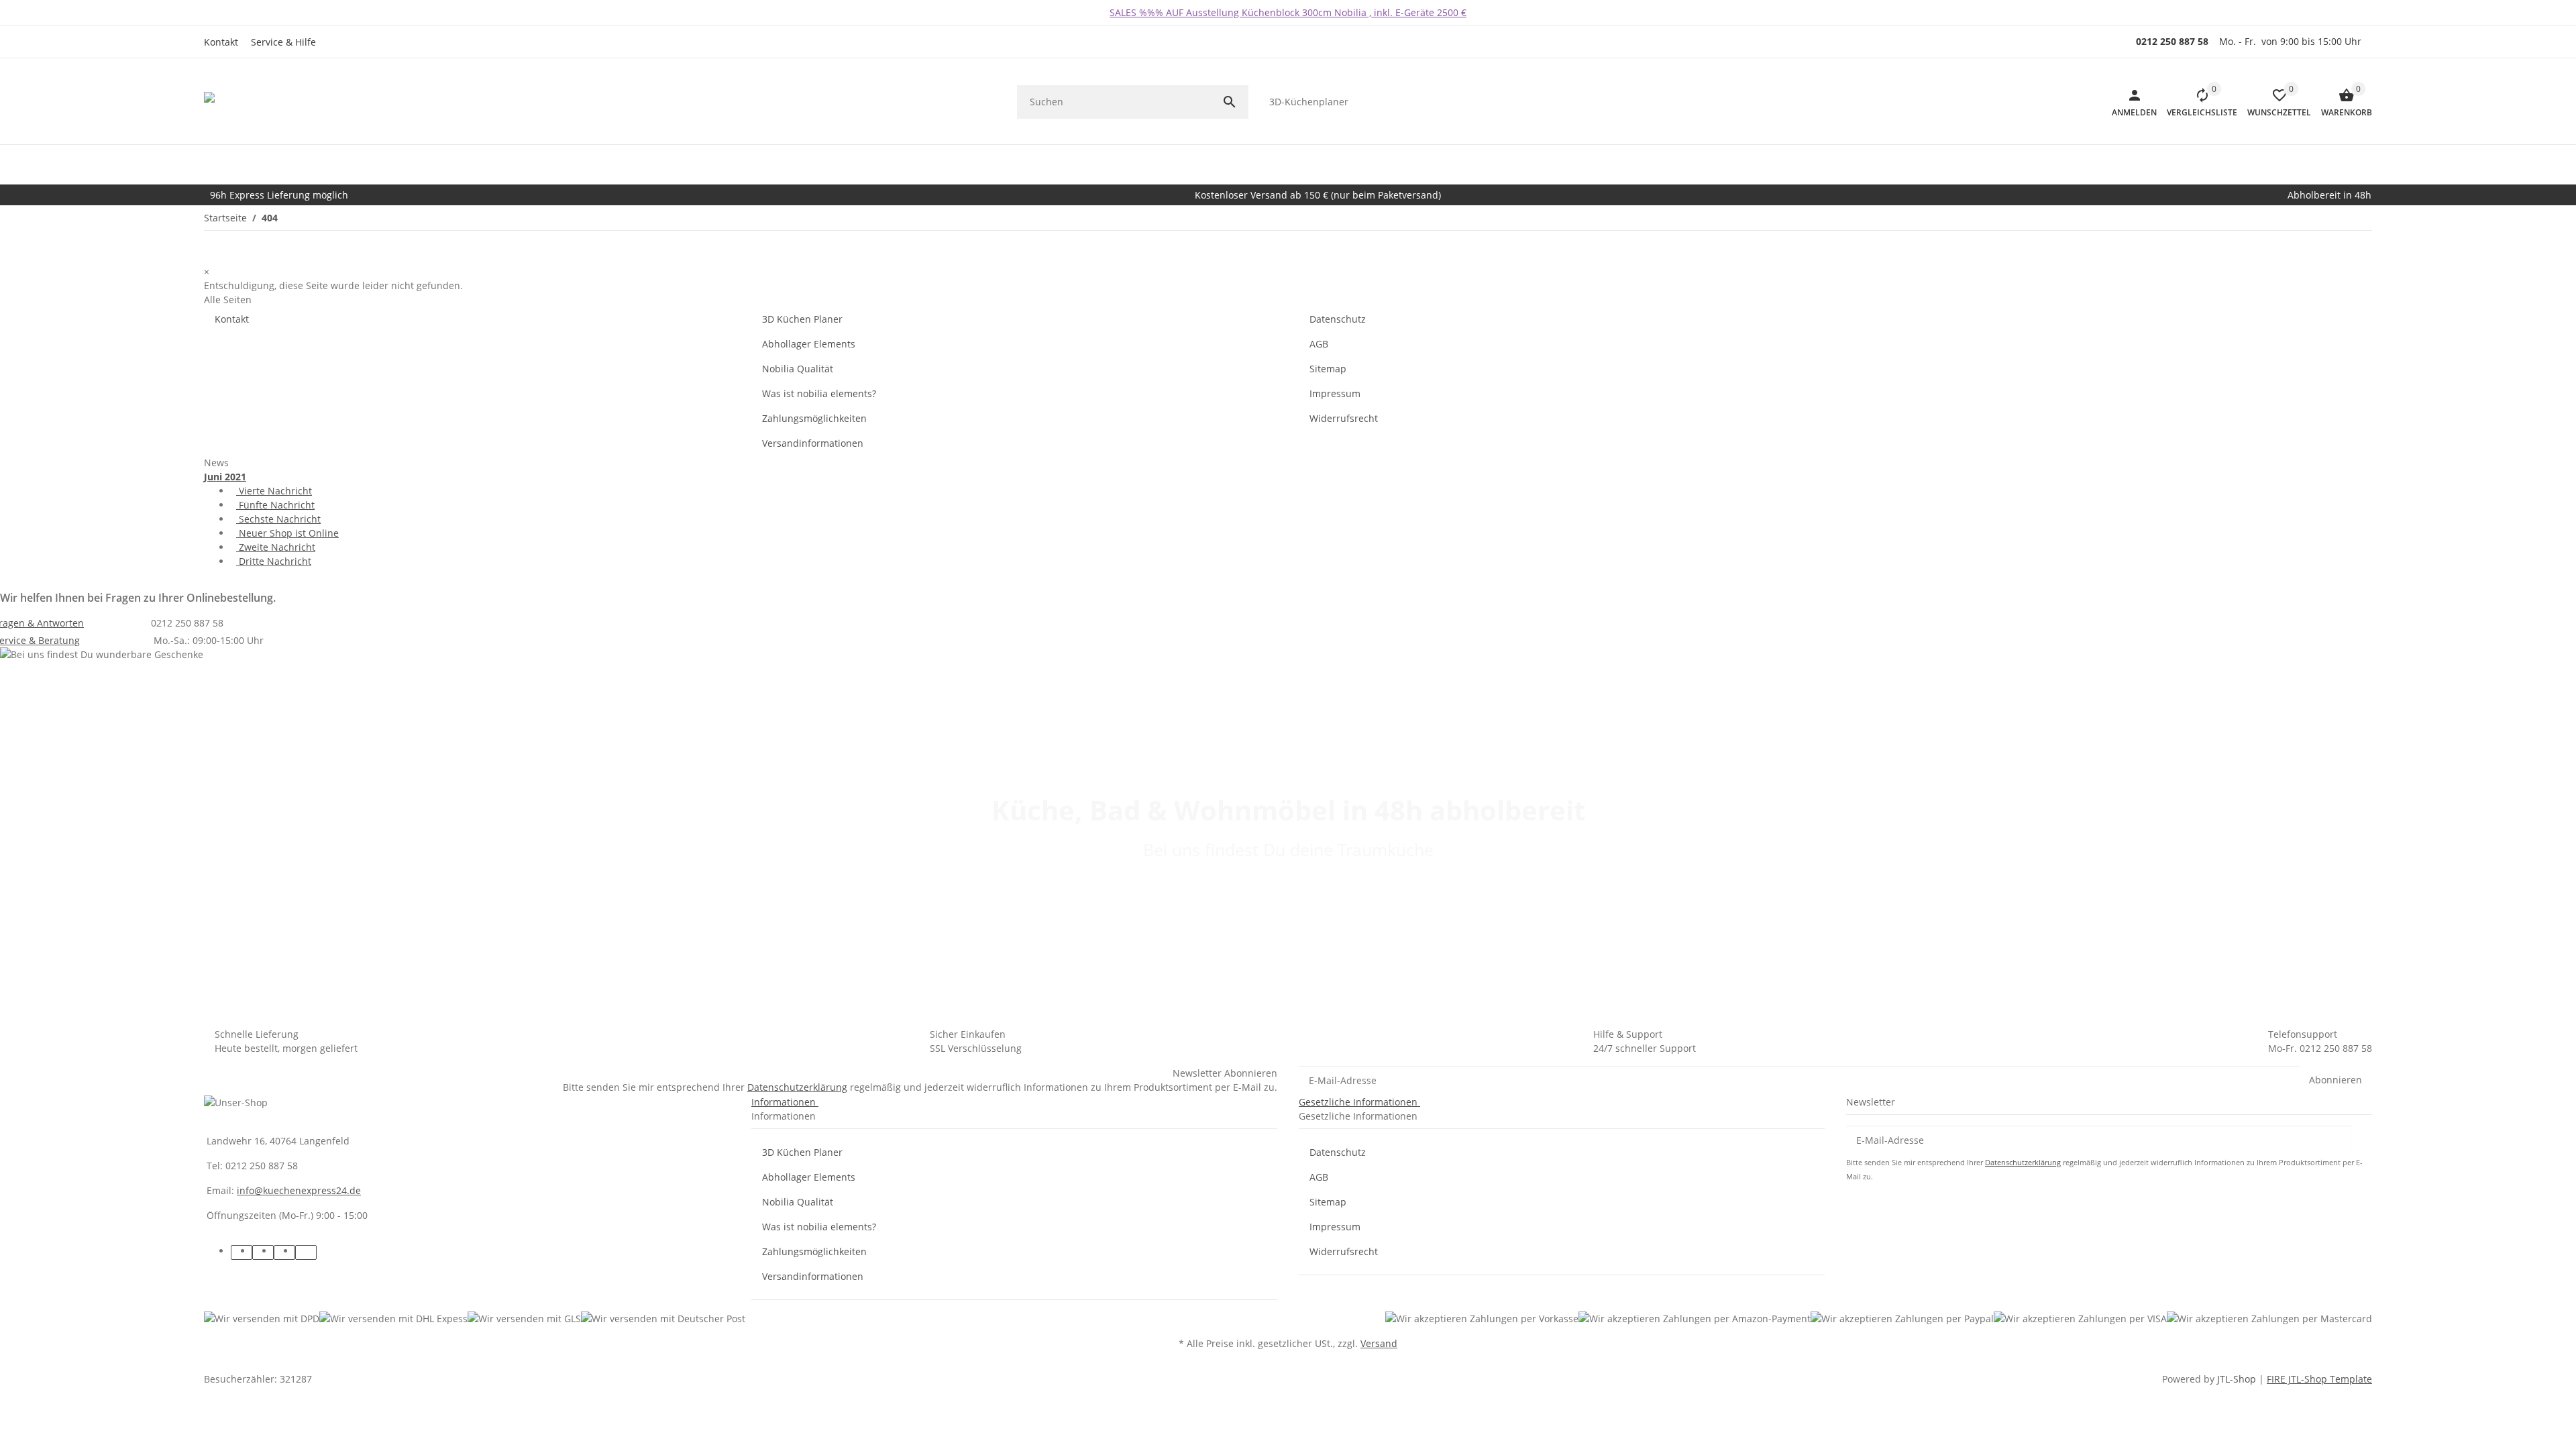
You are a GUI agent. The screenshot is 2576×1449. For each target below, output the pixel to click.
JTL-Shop (2238, 1379)
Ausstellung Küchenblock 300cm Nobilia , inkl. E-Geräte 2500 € (1326, 12)
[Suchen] (1235, 102)
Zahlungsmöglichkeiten (814, 418)
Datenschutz (1338, 319)
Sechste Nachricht (278, 519)
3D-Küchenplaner (1309, 102)
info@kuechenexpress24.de (299, 1190)
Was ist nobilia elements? (819, 393)
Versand (1379, 1343)
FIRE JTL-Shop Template (2319, 1379)
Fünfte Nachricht (275, 505)
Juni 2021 (225, 477)
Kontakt (221, 42)
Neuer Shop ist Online (287, 533)
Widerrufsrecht (1344, 418)
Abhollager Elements (809, 344)
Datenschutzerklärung (797, 1087)
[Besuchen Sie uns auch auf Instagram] (306, 1252)
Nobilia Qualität (798, 369)
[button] (287, 42)
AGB (1319, 344)
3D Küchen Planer (802, 319)
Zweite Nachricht (276, 547)
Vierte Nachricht (274, 491)
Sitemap (1328, 369)
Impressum (1335, 393)
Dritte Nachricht (274, 561)
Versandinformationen (813, 443)
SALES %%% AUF (1148, 12)
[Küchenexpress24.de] (231, 102)
